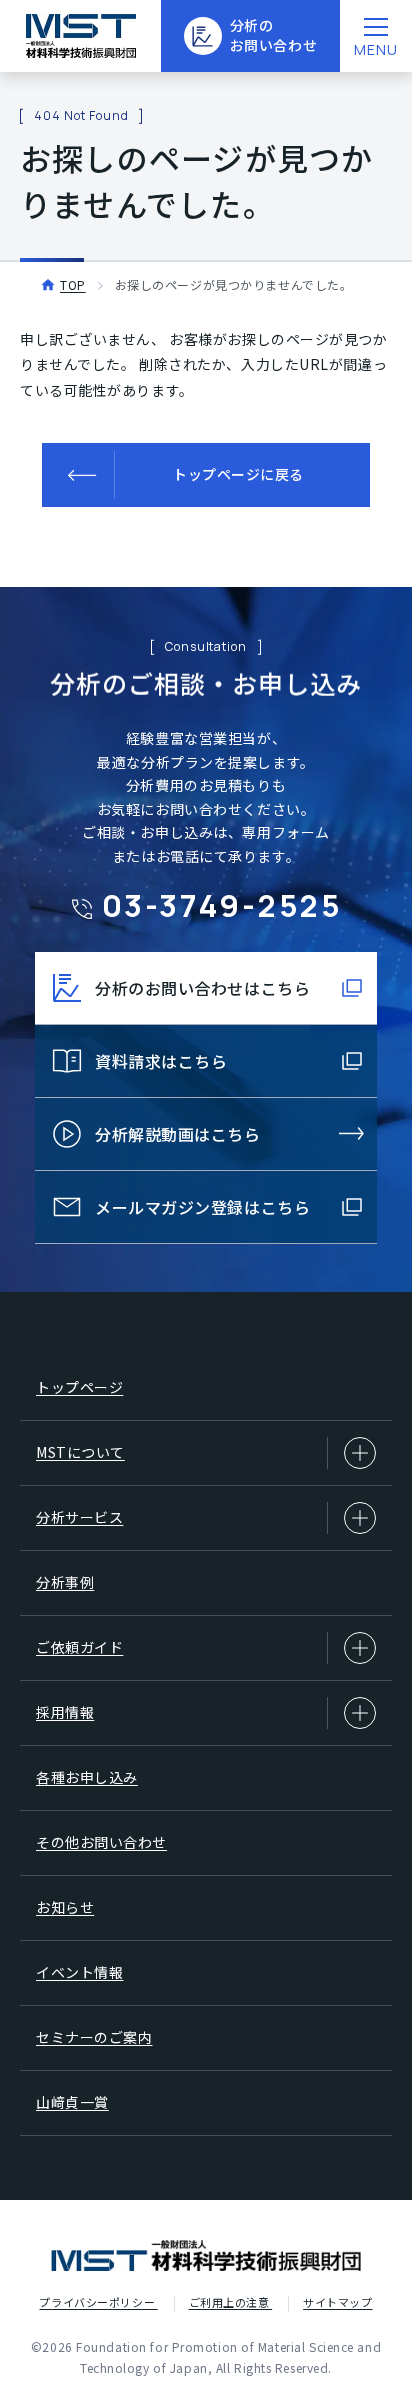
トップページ (79, 1387)
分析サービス (79, 1517)
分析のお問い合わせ (273, 35)
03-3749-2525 (222, 905)
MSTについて (80, 1452)
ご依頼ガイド (79, 1647)
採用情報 (65, 1712)
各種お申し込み (87, 1777)
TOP (73, 284)
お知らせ (65, 1907)
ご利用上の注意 (230, 2302)
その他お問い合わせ (101, 1842)
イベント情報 (79, 1972)
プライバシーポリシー (98, 2302)
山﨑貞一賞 (72, 2102)
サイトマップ (337, 2302)
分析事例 (65, 1582)
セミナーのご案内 (94, 2037)
